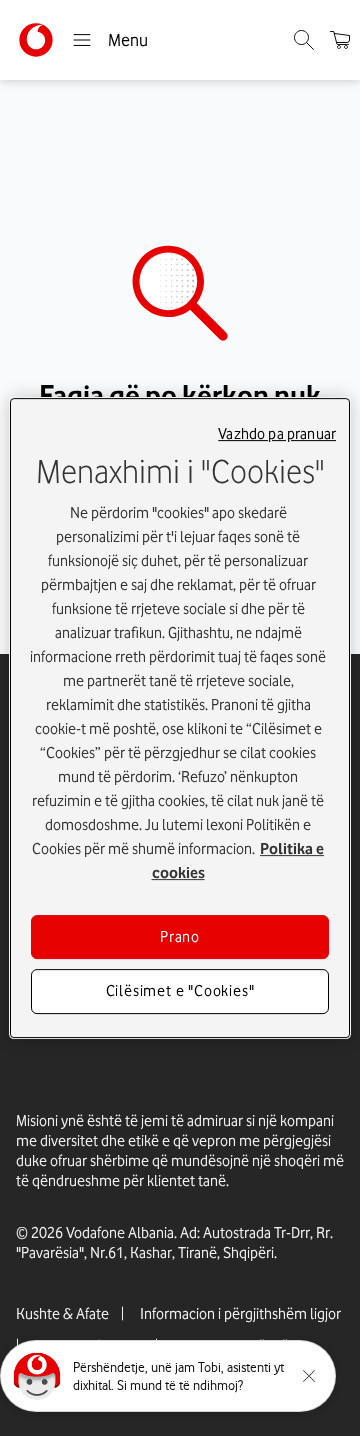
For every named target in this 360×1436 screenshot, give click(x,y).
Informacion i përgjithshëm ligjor (240, 1314)
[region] (180, 718)
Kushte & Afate (62, 1314)
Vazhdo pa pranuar (277, 434)
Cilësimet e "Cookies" (180, 992)
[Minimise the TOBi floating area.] (309, 1376)
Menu (128, 40)
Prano (180, 937)
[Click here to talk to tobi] (37, 1376)
